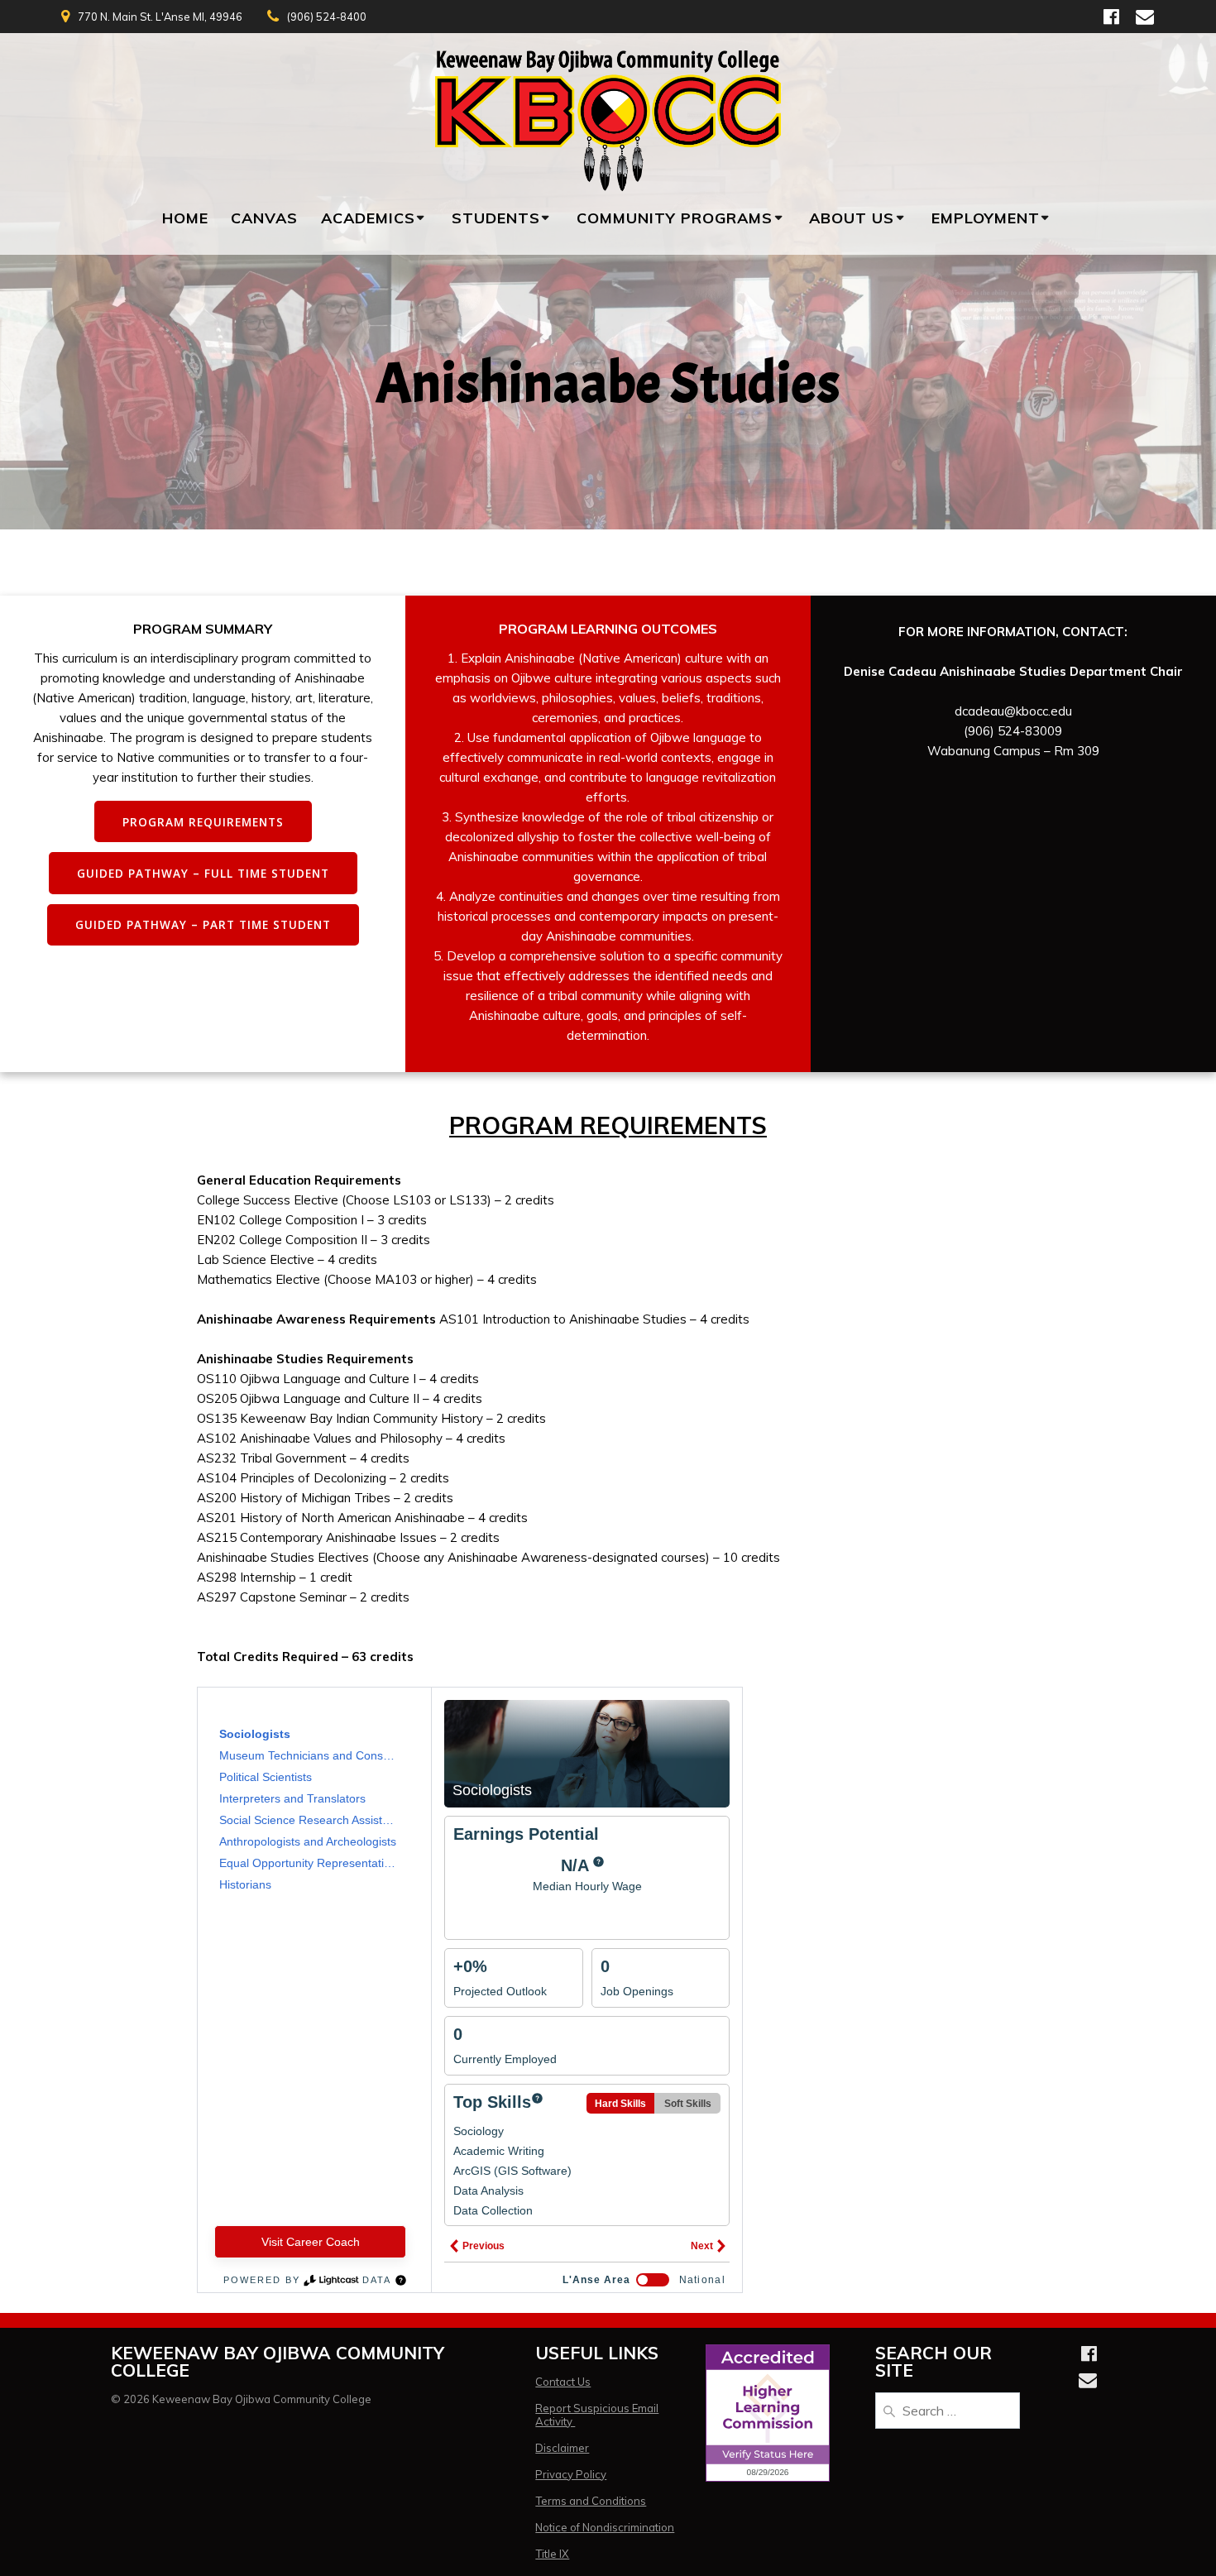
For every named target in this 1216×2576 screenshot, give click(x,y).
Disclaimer (562, 2448)
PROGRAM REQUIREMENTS (203, 822)
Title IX (552, 2554)
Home (185, 218)
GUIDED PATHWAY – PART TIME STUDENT (203, 924)
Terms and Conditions (591, 2501)
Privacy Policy (571, 2474)
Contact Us (563, 2382)
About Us (852, 218)
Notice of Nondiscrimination (605, 2527)
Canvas (264, 218)
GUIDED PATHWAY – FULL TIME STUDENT (203, 873)
